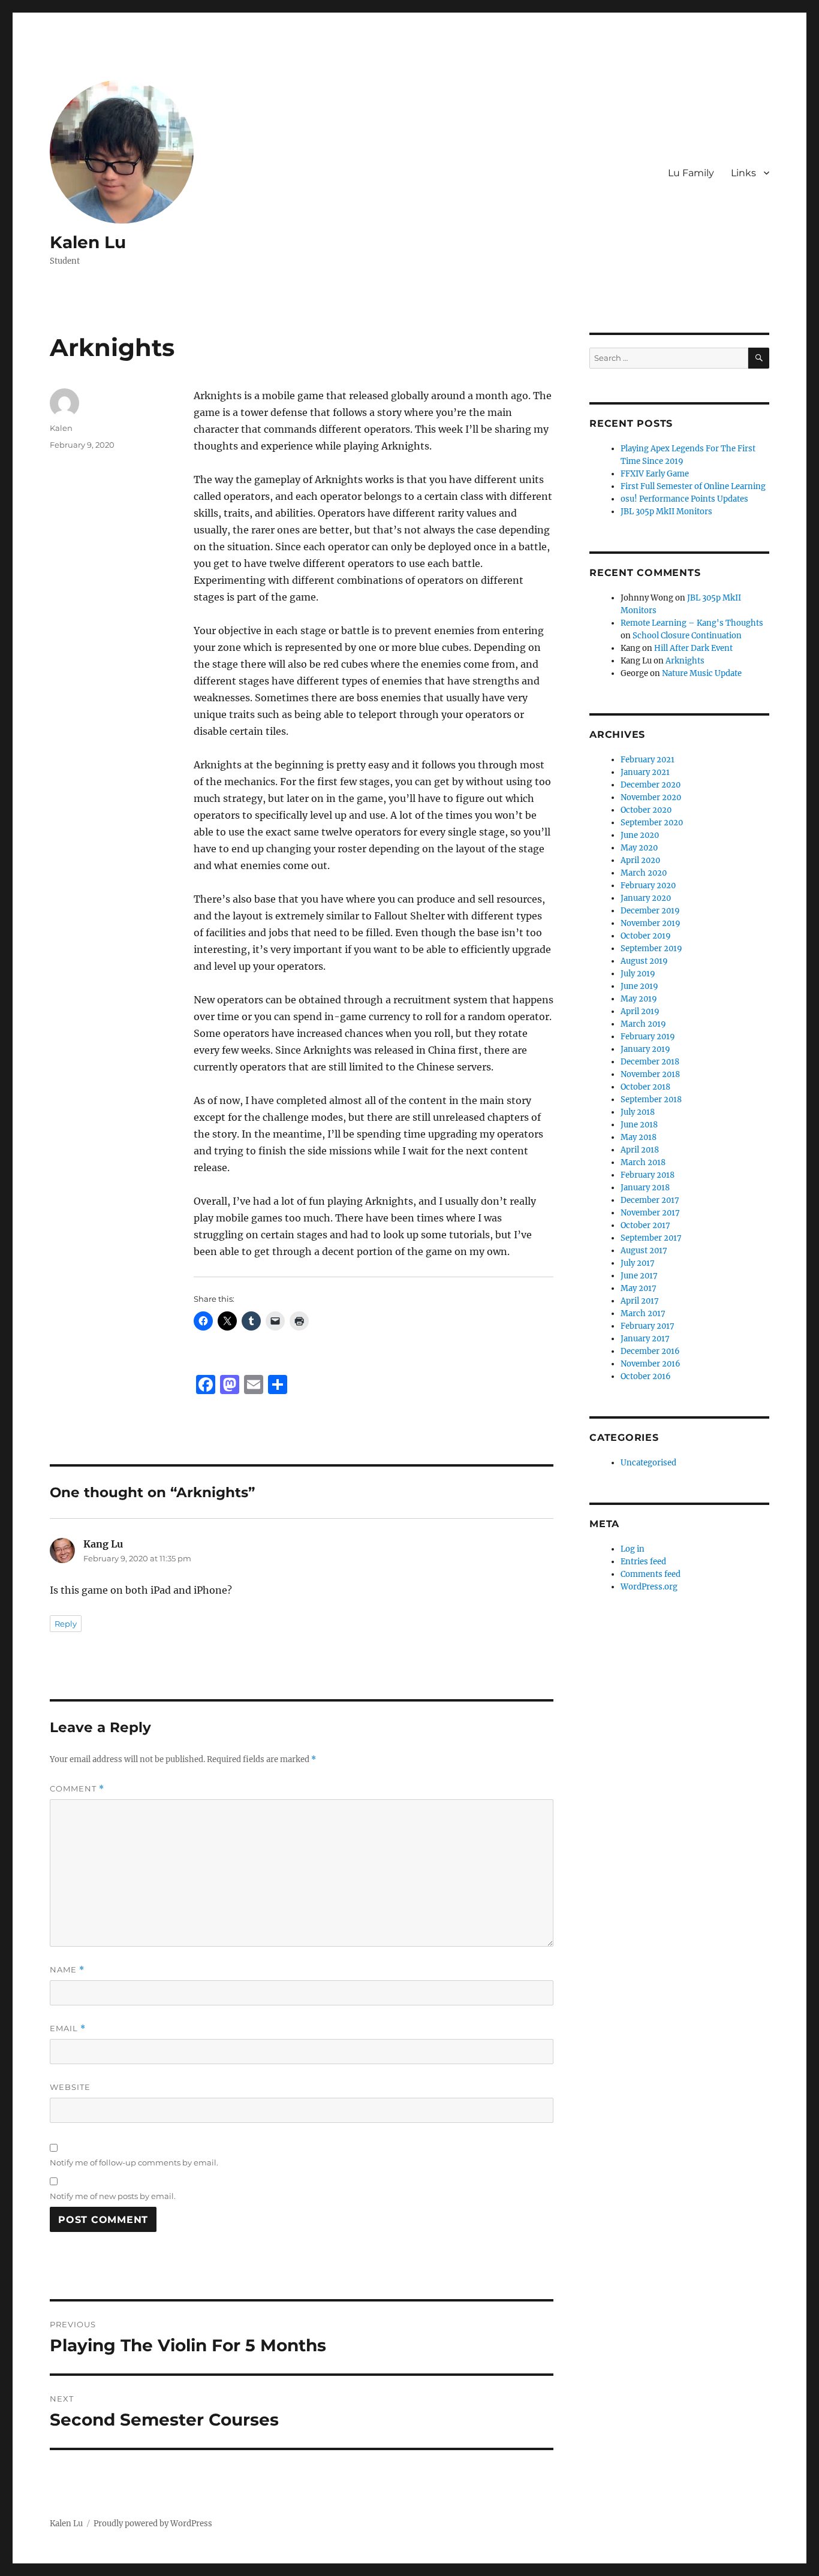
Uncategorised (648, 1463)
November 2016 (651, 1364)
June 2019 (639, 986)
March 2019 (643, 1024)
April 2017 (640, 1301)
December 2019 (650, 911)
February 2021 (648, 760)
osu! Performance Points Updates (684, 499)
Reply (66, 1624)
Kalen (61, 428)
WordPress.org (649, 1587)
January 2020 (646, 898)
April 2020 (640, 860)
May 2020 (639, 848)
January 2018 (645, 1188)
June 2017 (639, 1276)
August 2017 (644, 1251)
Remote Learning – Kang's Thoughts (692, 623)
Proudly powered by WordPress (153, 2524)
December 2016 (650, 1351)
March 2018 (643, 1162)
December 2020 (651, 785)
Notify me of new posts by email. (113, 2196)
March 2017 (643, 1313)
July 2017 (638, 1263)
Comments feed (651, 1574)
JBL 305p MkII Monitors (666, 512)
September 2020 (652, 823)
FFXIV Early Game (655, 474)
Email (68, 2028)
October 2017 (645, 1225)
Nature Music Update (702, 673)
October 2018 (645, 1087)
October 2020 (646, 810)
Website (70, 2087)
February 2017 (648, 1326)
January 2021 (645, 772)
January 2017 (645, 1339)
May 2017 (639, 1288)
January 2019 (645, 1049)
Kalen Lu (88, 242)
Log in (633, 1549)
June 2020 (640, 835)
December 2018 (650, 1062)
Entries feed (643, 1562)
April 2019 (640, 1011)
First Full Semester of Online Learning (693, 486)
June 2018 (639, 1125)
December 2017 (650, 1200)
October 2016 (646, 1376)
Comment (77, 1789)
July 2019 (638, 974)
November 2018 (650, 1074)
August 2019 (644, 961)
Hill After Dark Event (693, 648)
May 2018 (639, 1137)
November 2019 (651, 923)
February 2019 (648, 1037)
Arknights (685, 661)
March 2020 (644, 873)
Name (67, 1970)
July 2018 (638, 1112)
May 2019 (639, 999)
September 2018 (651, 1100)
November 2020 (651, 797)
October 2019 (646, 936)
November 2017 (650, 1213)
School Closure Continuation (687, 636)
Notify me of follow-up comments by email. (134, 2162)
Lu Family (691, 173)
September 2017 (651, 1238)
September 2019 (651, 948)
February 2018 (648, 1175)
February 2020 (648, 886)
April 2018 (640, 1150)
